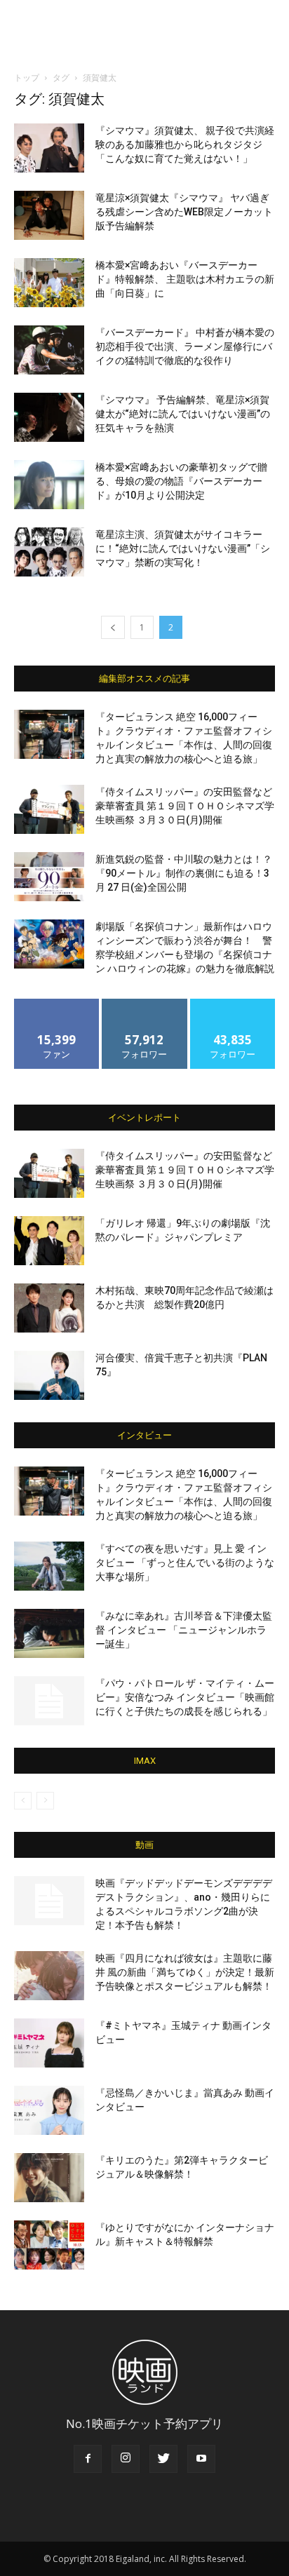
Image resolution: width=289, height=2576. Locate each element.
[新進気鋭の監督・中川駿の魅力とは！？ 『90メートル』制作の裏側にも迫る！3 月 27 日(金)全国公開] (49, 877)
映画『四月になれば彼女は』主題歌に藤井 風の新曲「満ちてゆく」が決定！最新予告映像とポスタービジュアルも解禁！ (185, 1972)
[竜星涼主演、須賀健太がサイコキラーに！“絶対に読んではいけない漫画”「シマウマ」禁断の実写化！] (49, 552)
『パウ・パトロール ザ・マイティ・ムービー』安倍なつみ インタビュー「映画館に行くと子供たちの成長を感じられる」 (185, 1697)
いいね (57, 1004)
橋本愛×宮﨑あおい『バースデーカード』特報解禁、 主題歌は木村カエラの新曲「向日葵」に (185, 279)
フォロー (144, 1004)
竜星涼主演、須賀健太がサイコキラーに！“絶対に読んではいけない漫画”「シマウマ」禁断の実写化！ (183, 548)
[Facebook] (88, 2459)
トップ (27, 77)
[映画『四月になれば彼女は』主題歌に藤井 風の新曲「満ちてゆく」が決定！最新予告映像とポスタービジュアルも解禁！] (49, 1976)
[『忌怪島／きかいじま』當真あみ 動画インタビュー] (49, 2110)
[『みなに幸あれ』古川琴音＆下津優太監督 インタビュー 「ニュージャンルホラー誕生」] (49, 1633)
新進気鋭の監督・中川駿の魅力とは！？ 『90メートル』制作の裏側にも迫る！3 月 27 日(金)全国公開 (184, 873)
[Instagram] (126, 2459)
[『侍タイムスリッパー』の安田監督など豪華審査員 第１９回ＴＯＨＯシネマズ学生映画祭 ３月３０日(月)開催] (49, 809)
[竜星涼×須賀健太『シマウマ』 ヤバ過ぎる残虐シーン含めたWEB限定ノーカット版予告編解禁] (49, 215)
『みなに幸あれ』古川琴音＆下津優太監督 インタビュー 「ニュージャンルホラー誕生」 (184, 1630)
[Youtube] (201, 2459)
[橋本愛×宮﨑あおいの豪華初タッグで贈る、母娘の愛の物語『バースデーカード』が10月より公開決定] (49, 485)
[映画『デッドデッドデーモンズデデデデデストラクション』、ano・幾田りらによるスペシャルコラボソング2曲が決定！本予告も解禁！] (49, 1901)
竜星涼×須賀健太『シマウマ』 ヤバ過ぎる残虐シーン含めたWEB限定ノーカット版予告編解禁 (184, 212)
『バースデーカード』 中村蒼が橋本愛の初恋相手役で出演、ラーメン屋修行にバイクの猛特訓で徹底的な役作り (185, 346)
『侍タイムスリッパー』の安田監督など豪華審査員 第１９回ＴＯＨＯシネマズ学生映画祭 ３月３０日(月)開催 (185, 806)
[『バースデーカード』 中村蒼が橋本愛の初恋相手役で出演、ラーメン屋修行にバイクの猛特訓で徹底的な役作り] (49, 350)
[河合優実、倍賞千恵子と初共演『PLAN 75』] (49, 1375)
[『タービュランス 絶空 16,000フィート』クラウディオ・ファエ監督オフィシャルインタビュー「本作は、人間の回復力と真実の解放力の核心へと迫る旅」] (49, 734)
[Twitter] (163, 2459)
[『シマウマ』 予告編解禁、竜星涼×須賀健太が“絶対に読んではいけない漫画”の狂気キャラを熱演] (49, 417)
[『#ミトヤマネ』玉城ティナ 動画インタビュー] (49, 2043)
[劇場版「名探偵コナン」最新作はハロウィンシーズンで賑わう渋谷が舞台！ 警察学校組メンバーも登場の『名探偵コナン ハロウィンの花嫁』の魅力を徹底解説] (49, 944)
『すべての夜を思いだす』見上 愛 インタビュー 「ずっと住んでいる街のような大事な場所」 (185, 1563)
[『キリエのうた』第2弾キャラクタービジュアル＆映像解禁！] (49, 2178)
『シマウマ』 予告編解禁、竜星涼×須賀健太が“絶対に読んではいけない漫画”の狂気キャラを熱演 (183, 414)
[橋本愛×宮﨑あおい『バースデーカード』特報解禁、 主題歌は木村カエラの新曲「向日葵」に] (49, 283)
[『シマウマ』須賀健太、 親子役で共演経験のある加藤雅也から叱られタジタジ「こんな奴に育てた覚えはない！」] (49, 148)
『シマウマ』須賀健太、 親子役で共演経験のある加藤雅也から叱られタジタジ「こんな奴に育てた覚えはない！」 (185, 144)
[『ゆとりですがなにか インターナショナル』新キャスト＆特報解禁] (49, 2245)
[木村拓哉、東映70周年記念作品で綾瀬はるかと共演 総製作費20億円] (49, 1308)
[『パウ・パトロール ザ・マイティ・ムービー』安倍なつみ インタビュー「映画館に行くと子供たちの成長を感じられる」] (49, 1701)
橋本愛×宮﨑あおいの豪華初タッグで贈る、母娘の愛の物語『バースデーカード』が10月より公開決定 (181, 481)
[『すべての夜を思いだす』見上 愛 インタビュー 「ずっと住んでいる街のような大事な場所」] (49, 1566)
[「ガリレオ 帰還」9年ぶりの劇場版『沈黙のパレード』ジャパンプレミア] (49, 1241)
